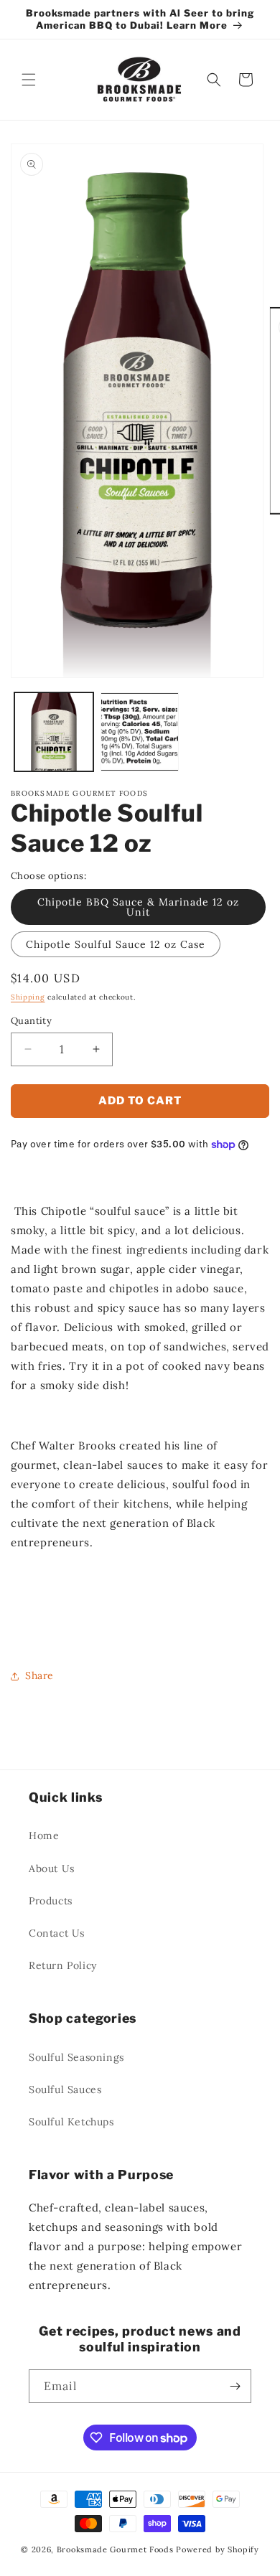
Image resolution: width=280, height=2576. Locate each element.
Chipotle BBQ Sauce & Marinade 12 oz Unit (138, 907)
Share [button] (39, 1675)
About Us (52, 1868)
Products (51, 1901)
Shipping (28, 997)
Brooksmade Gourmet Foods (115, 2549)
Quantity (31, 1021)
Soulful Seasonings (76, 2057)
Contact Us (57, 1933)
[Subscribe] (235, 2386)
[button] (29, 80)
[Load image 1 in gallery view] (54, 732)
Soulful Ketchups (71, 2122)
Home (44, 1835)
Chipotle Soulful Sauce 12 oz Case (116, 944)
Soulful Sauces (65, 2090)
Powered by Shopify (218, 2549)
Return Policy (63, 1965)
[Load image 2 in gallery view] (140, 732)
